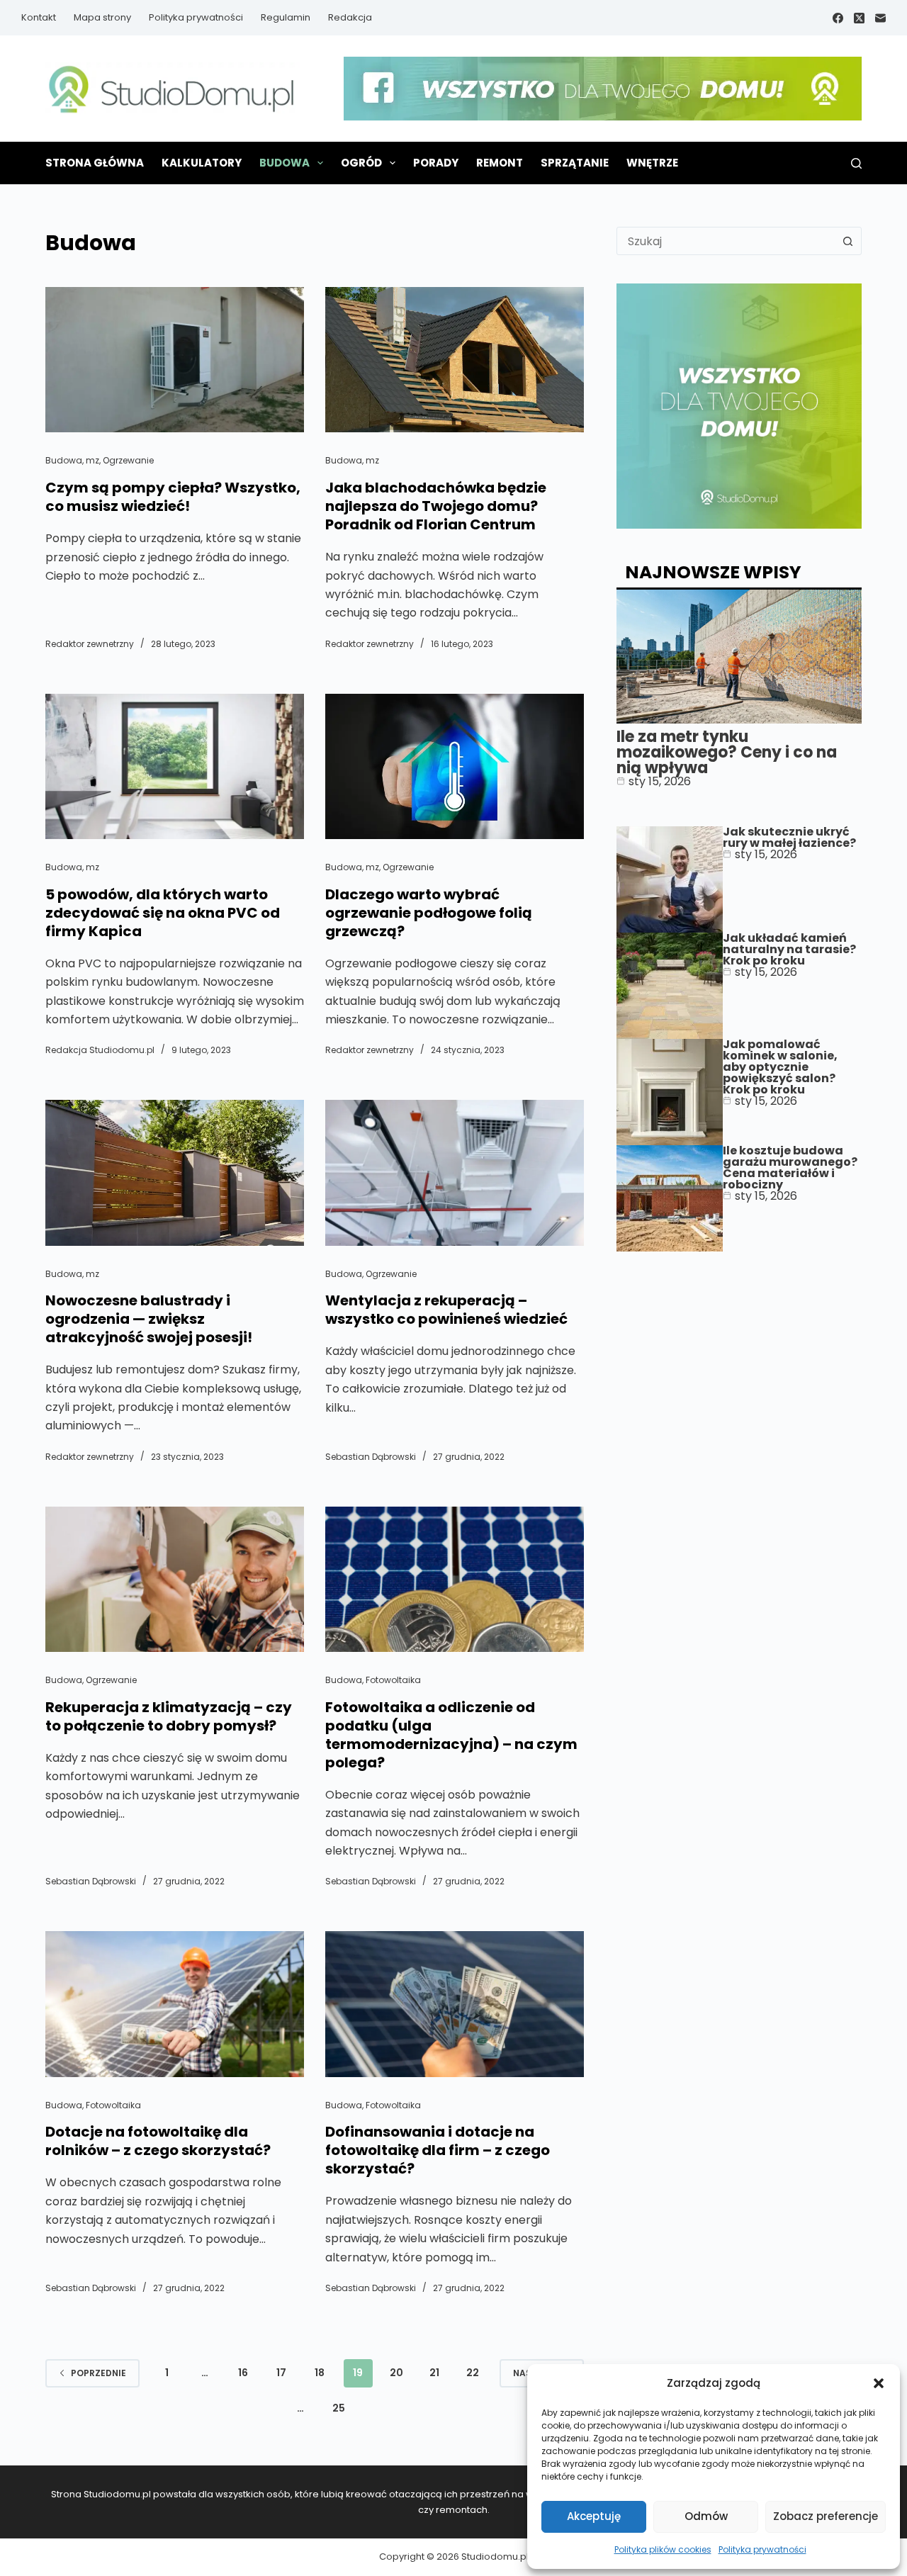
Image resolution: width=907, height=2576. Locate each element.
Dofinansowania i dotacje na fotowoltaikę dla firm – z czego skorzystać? (438, 2150)
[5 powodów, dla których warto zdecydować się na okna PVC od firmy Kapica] (175, 766)
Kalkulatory (202, 163)
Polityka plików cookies (663, 2549)
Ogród (361, 163)
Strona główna (95, 163)
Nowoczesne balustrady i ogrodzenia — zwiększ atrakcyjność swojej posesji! (149, 1319)
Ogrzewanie (128, 460)
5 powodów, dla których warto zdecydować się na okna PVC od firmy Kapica (163, 913)
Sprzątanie (575, 163)
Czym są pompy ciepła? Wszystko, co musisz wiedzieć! (173, 497)
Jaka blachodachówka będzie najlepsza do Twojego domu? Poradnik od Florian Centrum (436, 506)
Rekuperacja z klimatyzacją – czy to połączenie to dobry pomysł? (169, 1716)
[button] (879, 2383)
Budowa (285, 163)
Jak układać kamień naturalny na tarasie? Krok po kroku (789, 949)
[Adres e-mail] (880, 18)
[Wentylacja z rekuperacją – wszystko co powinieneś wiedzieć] (455, 1172)
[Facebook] (838, 18)
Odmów (706, 2516)
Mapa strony (102, 17)
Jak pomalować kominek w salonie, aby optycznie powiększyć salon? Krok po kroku (780, 1067)
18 (320, 2373)
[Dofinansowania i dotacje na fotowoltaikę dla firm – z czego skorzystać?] (455, 2004)
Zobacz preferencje (826, 2516)
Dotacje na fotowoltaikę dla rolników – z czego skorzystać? (158, 2141)
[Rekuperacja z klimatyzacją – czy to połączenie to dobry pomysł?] (175, 1579)
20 (396, 2373)
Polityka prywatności (762, 2549)
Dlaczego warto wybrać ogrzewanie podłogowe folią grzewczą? (429, 913)
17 (281, 2373)
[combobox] (726, 241)
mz (92, 460)
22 (473, 2373)
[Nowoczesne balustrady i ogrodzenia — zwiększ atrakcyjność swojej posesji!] (175, 1172)
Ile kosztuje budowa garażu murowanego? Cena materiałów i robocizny (790, 1168)
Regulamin (286, 17)
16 (243, 2373)
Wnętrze (652, 163)
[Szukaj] (856, 163)
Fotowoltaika (393, 1680)
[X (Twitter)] (859, 18)
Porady (436, 163)
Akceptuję (594, 2516)
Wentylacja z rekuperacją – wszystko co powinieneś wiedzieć (446, 1310)
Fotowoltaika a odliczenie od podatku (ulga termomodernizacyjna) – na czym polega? (451, 1735)
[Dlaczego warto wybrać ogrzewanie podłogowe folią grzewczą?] (455, 766)
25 (339, 2408)
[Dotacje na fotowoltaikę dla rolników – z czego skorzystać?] (175, 2004)
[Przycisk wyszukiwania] (847, 241)
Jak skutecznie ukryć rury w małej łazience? (789, 837)
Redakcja (350, 17)
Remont (500, 163)
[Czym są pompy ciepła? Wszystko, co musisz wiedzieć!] (175, 360)
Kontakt (39, 17)
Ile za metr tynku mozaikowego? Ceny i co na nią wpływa (727, 752)
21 (434, 2373)
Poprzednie (98, 2373)
